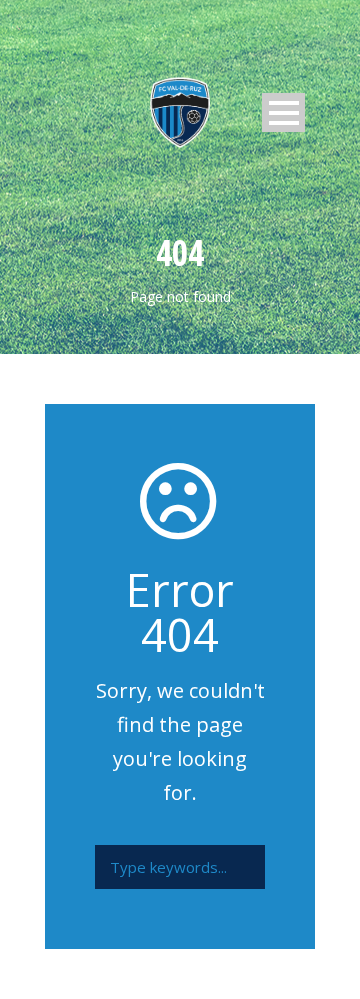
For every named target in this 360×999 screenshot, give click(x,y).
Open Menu (283, 112)
